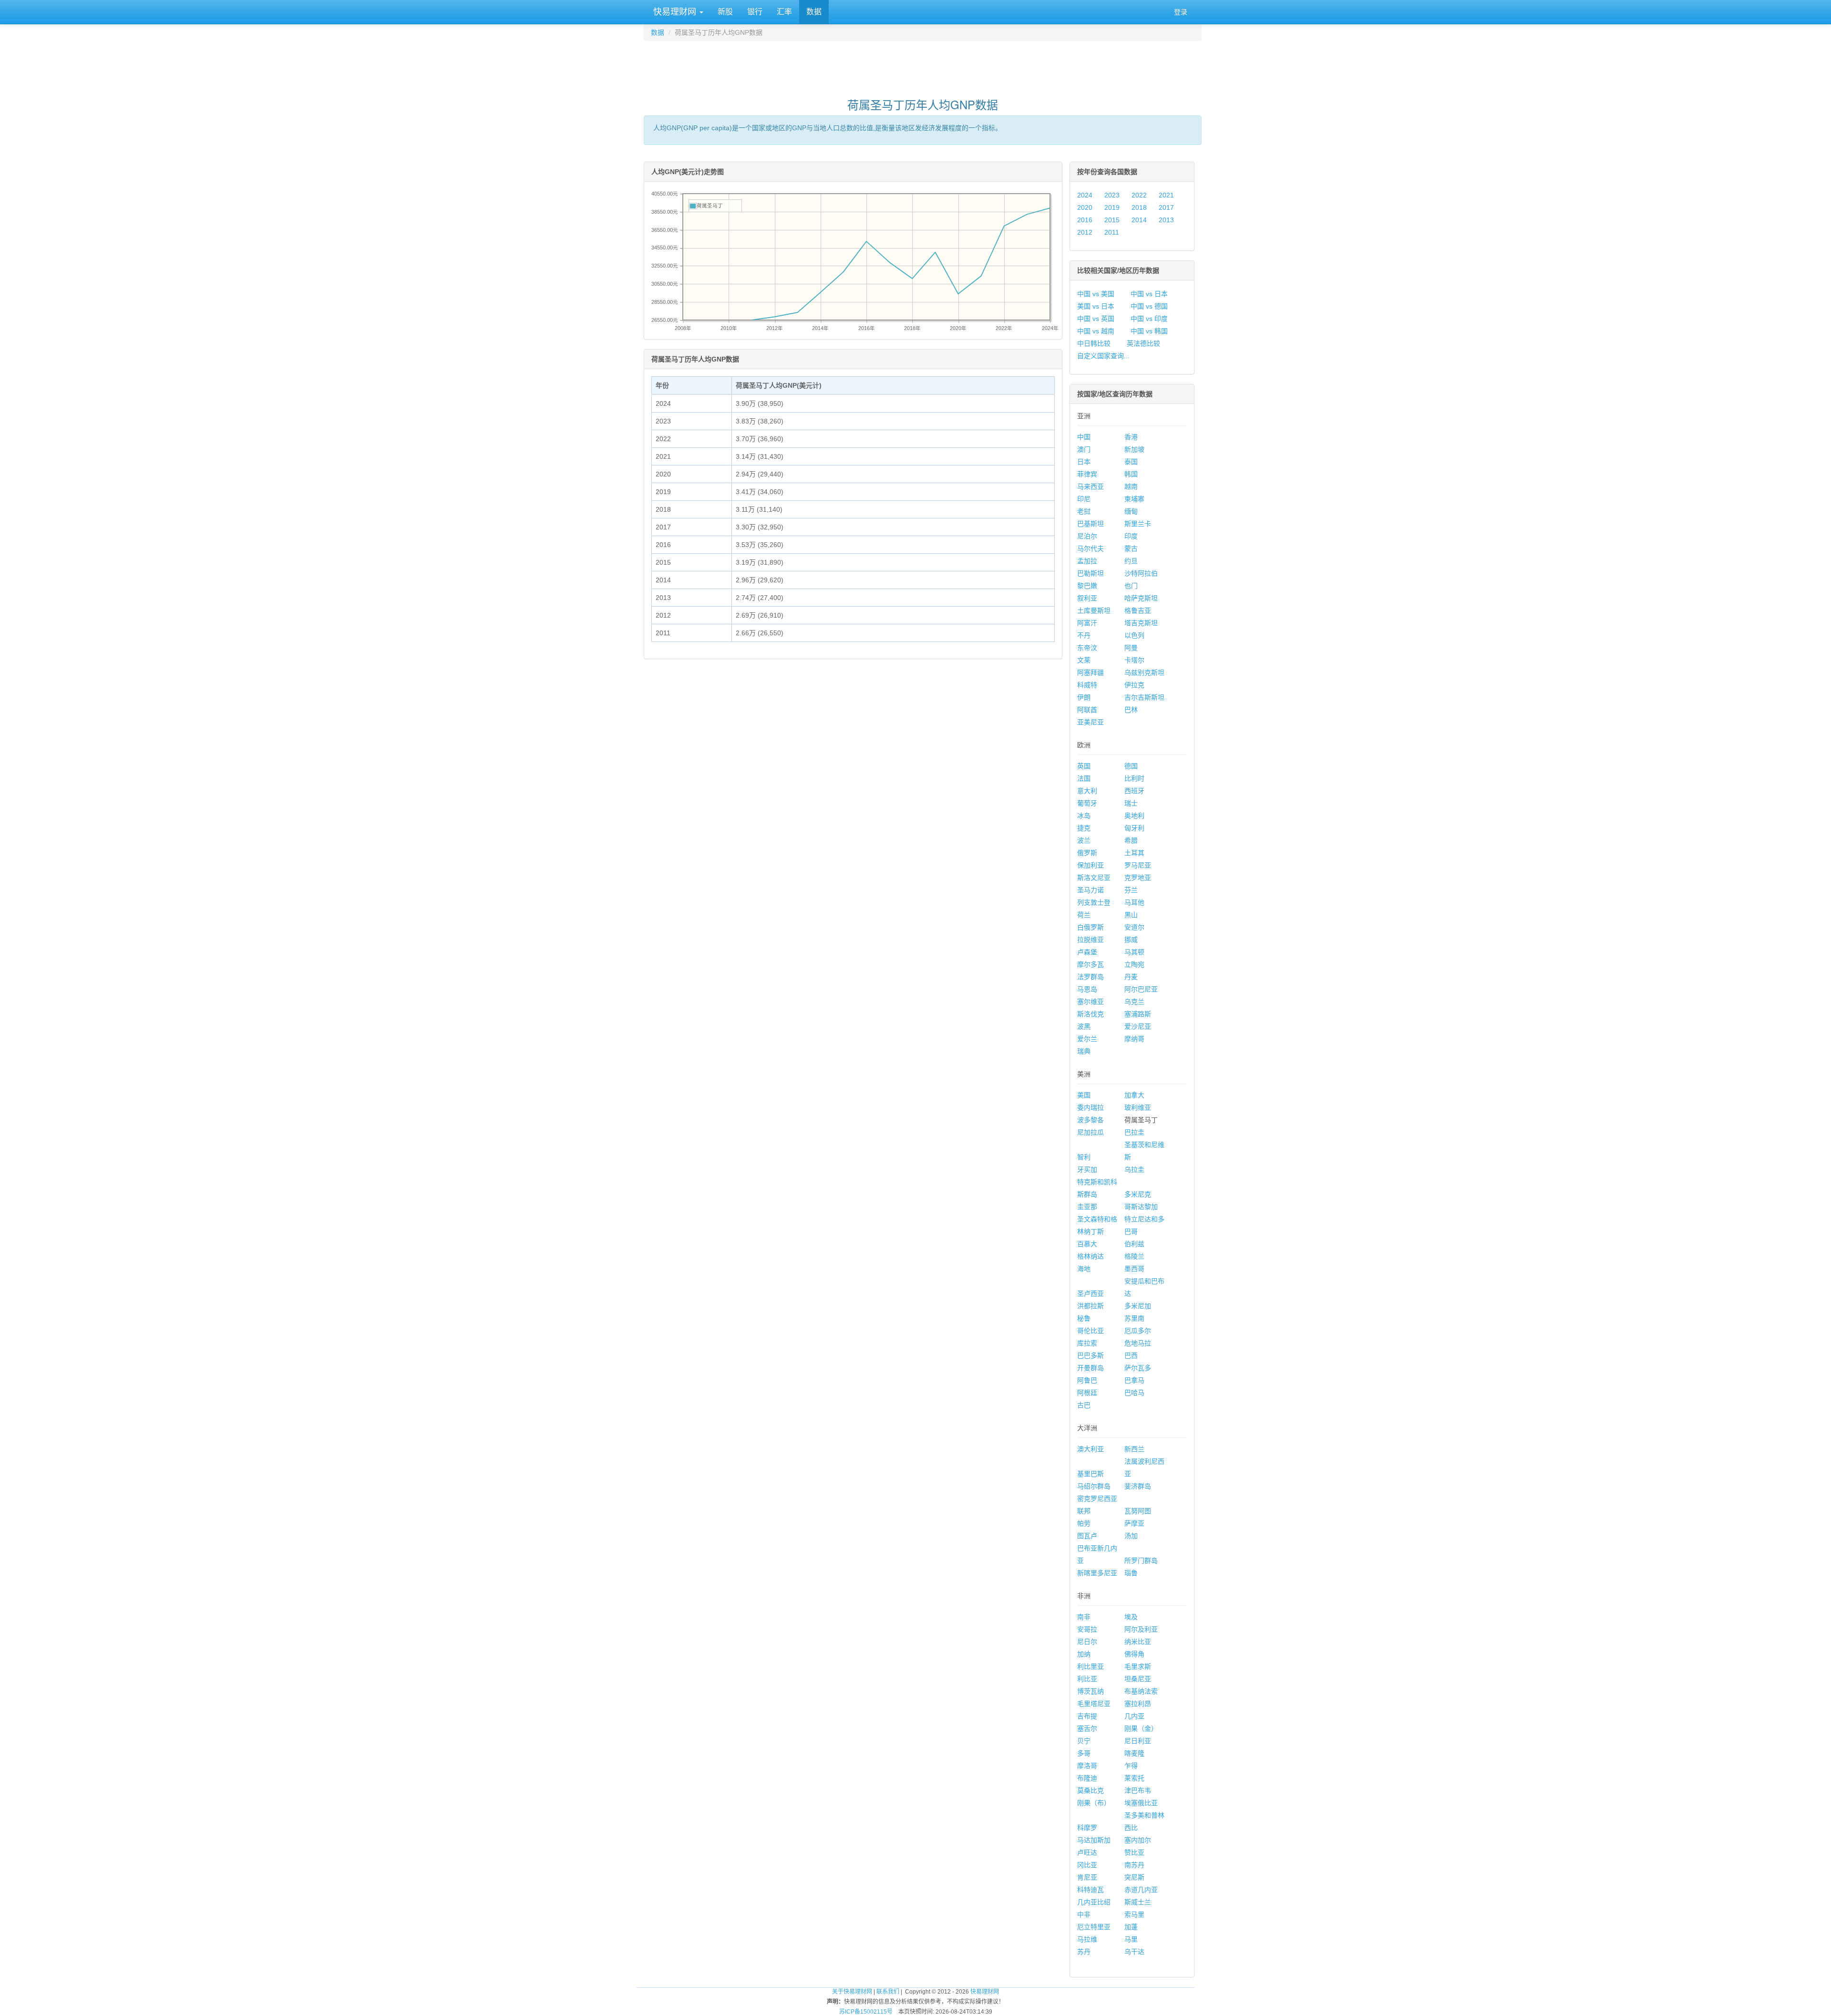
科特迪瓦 (1090, 1890)
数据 (814, 12)
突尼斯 (1134, 1877)
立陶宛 (1134, 964)
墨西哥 (1134, 1269)
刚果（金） (1141, 1728)
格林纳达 (1090, 1256)
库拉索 (1087, 1343)
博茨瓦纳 (1090, 1691)
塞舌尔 (1087, 1728)
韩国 (1131, 474)
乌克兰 (1134, 1002)
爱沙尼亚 (1138, 1026)
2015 (1112, 220)
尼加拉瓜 (1090, 1132)
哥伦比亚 (1090, 1331)
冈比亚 (1087, 1865)
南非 (1084, 1617)
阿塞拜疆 (1090, 672)
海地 (1084, 1269)
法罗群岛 (1090, 977)
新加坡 (1134, 449)
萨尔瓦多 (1138, 1368)
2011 (1112, 232)
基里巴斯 (1090, 1474)
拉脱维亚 (1090, 940)
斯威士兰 (1138, 1902)
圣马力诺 (1090, 890)
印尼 (1084, 499)
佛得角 (1134, 1654)
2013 (1166, 220)
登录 (1181, 12)
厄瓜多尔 (1138, 1331)
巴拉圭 (1134, 1132)
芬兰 (1131, 890)
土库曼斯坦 (1094, 610)
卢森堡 (1087, 952)
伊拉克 (1134, 685)
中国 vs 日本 (1149, 294)
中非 (1084, 1914)
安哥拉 (1087, 1629)
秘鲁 (1084, 1318)
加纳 (1084, 1654)
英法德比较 (1143, 343)
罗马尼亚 (1138, 865)
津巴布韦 (1138, 1790)
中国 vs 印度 (1149, 319)
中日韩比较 (1094, 343)
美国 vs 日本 (1096, 306)
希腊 (1131, 840)
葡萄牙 (1087, 803)
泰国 (1131, 462)
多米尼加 (1138, 1306)
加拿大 (1134, 1095)
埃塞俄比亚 (1141, 1803)
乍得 (1131, 1766)
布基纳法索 (1141, 1691)
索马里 (1134, 1914)
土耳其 (1134, 853)
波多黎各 (1090, 1120)
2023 (1112, 195)
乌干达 (1134, 1952)
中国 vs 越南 (1096, 331)
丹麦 (1131, 977)
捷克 (1084, 828)
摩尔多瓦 (1090, 964)
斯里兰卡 (1138, 524)
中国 (1084, 437)
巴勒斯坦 (1090, 573)
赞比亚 (1134, 1852)
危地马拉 (1138, 1343)
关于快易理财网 (852, 1992)
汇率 (784, 12)
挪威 (1131, 940)
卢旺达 (1087, 1852)
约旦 (1131, 561)
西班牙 (1134, 791)
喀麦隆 (1134, 1753)
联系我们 (888, 1992)
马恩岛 (1087, 989)
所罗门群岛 (1141, 1561)
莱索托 (1134, 1778)
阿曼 (1131, 648)
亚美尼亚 (1090, 722)
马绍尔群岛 (1094, 1486)
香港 (1131, 437)
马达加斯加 (1094, 1840)
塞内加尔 (1138, 1840)
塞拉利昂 (1138, 1704)
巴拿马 (1134, 1380)
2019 (1112, 207)
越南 (1131, 486)
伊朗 (1084, 697)
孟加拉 (1087, 561)
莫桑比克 (1090, 1790)
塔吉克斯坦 (1141, 623)
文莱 (1084, 660)
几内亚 (1134, 1716)
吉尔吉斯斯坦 (1144, 697)
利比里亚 (1090, 1666)
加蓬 (1131, 1927)
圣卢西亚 (1090, 1293)
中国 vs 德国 (1149, 306)
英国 (1084, 766)
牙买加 (1087, 1169)
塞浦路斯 (1138, 1014)
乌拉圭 (1134, 1169)
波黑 (1084, 1026)
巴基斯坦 (1090, 524)
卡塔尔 (1134, 660)
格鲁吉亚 (1138, 610)
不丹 (1084, 635)
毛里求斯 (1138, 1666)
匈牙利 (1134, 828)
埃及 (1131, 1617)
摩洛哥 (1087, 1766)
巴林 (1131, 710)
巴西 (1131, 1355)
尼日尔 (1087, 1642)
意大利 (1087, 791)
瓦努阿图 (1138, 1511)
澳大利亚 (1090, 1449)
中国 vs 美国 (1096, 294)
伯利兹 (1134, 1244)
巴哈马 (1134, 1393)
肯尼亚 (1087, 1877)
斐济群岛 (1138, 1486)
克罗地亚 (1138, 878)
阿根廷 (1087, 1393)
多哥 (1084, 1753)
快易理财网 (675, 12)
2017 (1166, 207)
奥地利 (1134, 816)
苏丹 (1084, 1952)
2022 (1139, 195)
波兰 (1084, 840)
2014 (1139, 220)
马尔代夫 (1090, 548)
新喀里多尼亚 (1097, 1573)
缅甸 (1131, 511)
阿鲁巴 (1087, 1380)
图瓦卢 (1087, 1536)
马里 (1131, 1939)
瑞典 (1084, 1051)
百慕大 (1087, 1244)
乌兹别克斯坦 (1144, 672)
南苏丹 (1134, 1865)
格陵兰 (1134, 1256)
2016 (1085, 220)
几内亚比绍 (1094, 1902)
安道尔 (1134, 927)
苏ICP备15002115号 (866, 2012)
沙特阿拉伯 (1141, 573)
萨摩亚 (1134, 1523)
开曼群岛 (1090, 1368)
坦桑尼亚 (1138, 1679)
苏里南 (1134, 1318)
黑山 (1131, 915)
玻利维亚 (1138, 1107)
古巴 (1084, 1405)
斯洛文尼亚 (1094, 878)
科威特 (1087, 685)
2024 (1085, 195)
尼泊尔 (1087, 536)
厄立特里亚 (1094, 1927)
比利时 (1134, 778)
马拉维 (1087, 1939)
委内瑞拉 (1090, 1107)
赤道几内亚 (1141, 1890)
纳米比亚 (1138, 1642)
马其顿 (1134, 952)
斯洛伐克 (1090, 1014)
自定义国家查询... (1103, 356)
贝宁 (1084, 1741)
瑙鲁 (1131, 1573)
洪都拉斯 (1090, 1306)
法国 (1084, 778)
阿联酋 (1087, 710)
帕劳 (1084, 1523)
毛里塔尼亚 (1094, 1704)
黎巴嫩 (1087, 586)
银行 (755, 12)
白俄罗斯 (1090, 927)
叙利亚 (1087, 598)
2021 (1166, 195)
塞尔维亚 (1090, 1002)
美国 (1084, 1095)
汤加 (1131, 1536)
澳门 (1084, 449)
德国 (1131, 766)
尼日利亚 (1138, 1741)
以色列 (1134, 635)
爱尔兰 (1087, 1039)
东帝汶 (1087, 648)
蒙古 (1131, 548)
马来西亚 (1090, 486)
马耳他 (1134, 902)
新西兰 (1134, 1449)
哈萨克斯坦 (1141, 598)
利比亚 (1087, 1679)
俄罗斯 (1087, 853)
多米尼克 (1138, 1194)
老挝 (1084, 511)
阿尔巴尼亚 (1141, 989)
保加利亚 (1090, 865)
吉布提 (1087, 1716)
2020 (1085, 207)
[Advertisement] (923, 65)
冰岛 (1084, 816)
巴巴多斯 (1090, 1355)
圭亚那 (1087, 1207)
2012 (1085, 232)
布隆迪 (1087, 1778)
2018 (1139, 207)
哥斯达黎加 (1141, 1207)
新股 (725, 12)
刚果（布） (1094, 1803)
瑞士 (1131, 803)
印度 (1131, 536)
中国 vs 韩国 (1149, 331)
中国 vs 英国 (1096, 319)
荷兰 (1084, 915)
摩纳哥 (1134, 1039)
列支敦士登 (1094, 902)
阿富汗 (1087, 623)
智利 (1084, 1157)
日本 (1084, 462)
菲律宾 (1087, 474)
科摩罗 (1087, 1828)
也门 (1131, 586)
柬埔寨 (1134, 499)
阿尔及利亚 (1141, 1629)
